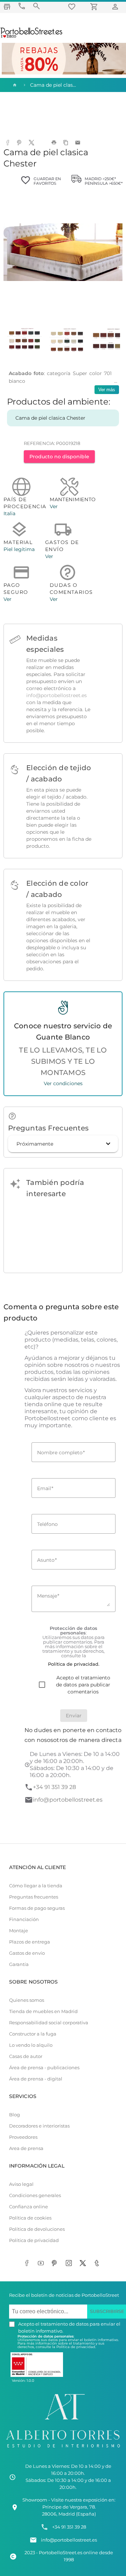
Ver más (107, 390)
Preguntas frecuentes (34, 1897)
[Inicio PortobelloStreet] (32, 37)
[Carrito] (95, 6)
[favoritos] (73, 6)
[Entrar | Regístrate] (116, 6)
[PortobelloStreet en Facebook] (28, 2264)
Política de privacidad (34, 2240)
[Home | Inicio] (14, 85)
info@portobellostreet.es (57, 695)
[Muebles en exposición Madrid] (7, 6)
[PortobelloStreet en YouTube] (42, 2264)
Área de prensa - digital (36, 2079)
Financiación (24, 1919)
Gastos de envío (27, 1953)
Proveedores (23, 2137)
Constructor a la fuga (33, 2034)
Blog (15, 2115)
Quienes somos (27, 2000)
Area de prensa (26, 2148)
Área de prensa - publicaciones (44, 2068)
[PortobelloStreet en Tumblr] (98, 2264)
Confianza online (29, 2207)
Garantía (19, 1964)
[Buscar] (36, 6)
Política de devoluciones (37, 2229)
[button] (63, 1144)
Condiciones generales (35, 2195)
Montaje (19, 1931)
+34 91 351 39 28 (54, 1787)
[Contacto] (22, 6)
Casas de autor (26, 2056)
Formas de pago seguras (37, 1908)
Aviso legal (21, 2184)
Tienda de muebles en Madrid (43, 2011)
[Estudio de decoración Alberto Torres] (63, 2449)
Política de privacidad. (76, 2347)
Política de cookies (30, 2218)
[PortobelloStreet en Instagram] (70, 2264)
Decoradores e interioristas (39, 2126)
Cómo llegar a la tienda (36, 1886)
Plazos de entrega (30, 1942)
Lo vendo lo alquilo (31, 2045)
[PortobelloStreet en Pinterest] (56, 2264)
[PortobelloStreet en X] (84, 2264)
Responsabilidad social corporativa (49, 2023)
